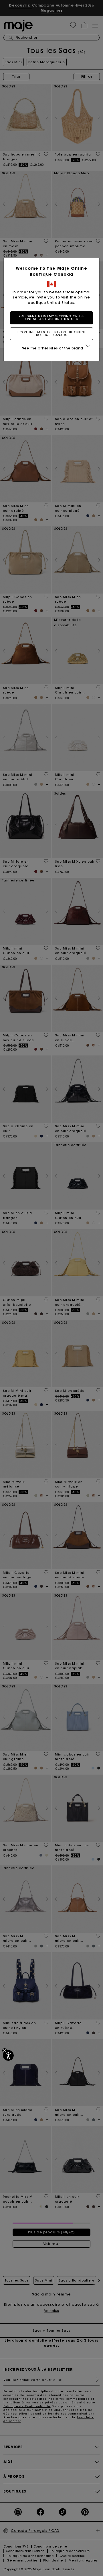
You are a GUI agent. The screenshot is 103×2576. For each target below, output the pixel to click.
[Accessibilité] (8, 2055)
